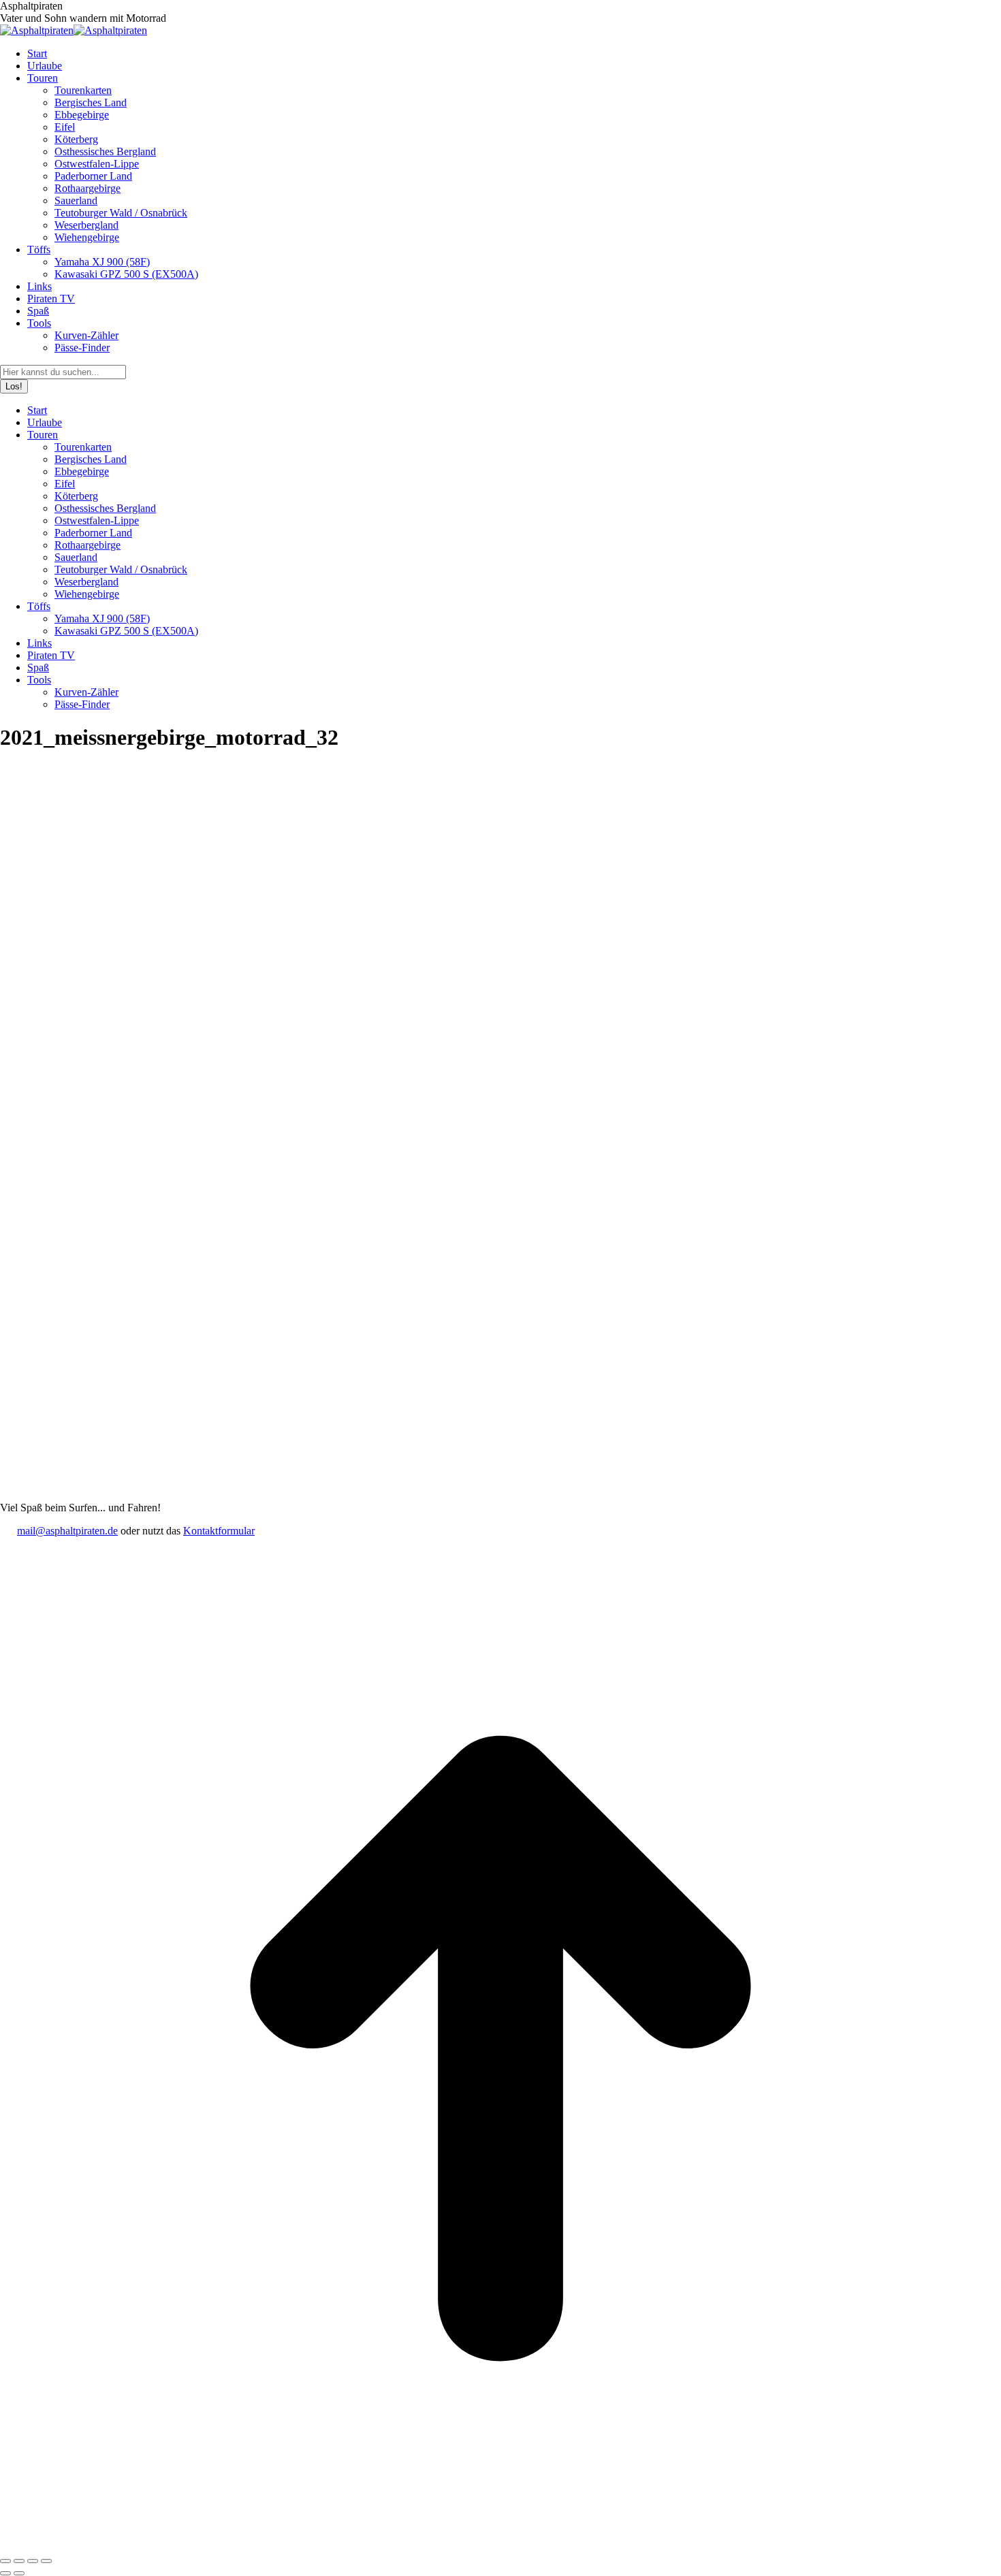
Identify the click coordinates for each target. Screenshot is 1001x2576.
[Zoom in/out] (46, 2561)
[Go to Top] (500, 2545)
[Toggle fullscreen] (33, 2561)
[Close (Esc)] (5, 2561)
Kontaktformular (219, 1531)
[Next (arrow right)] (19, 2573)
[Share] (19, 2561)
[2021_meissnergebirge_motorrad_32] (477, 1495)
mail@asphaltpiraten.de (67, 1531)
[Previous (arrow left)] (5, 2573)
